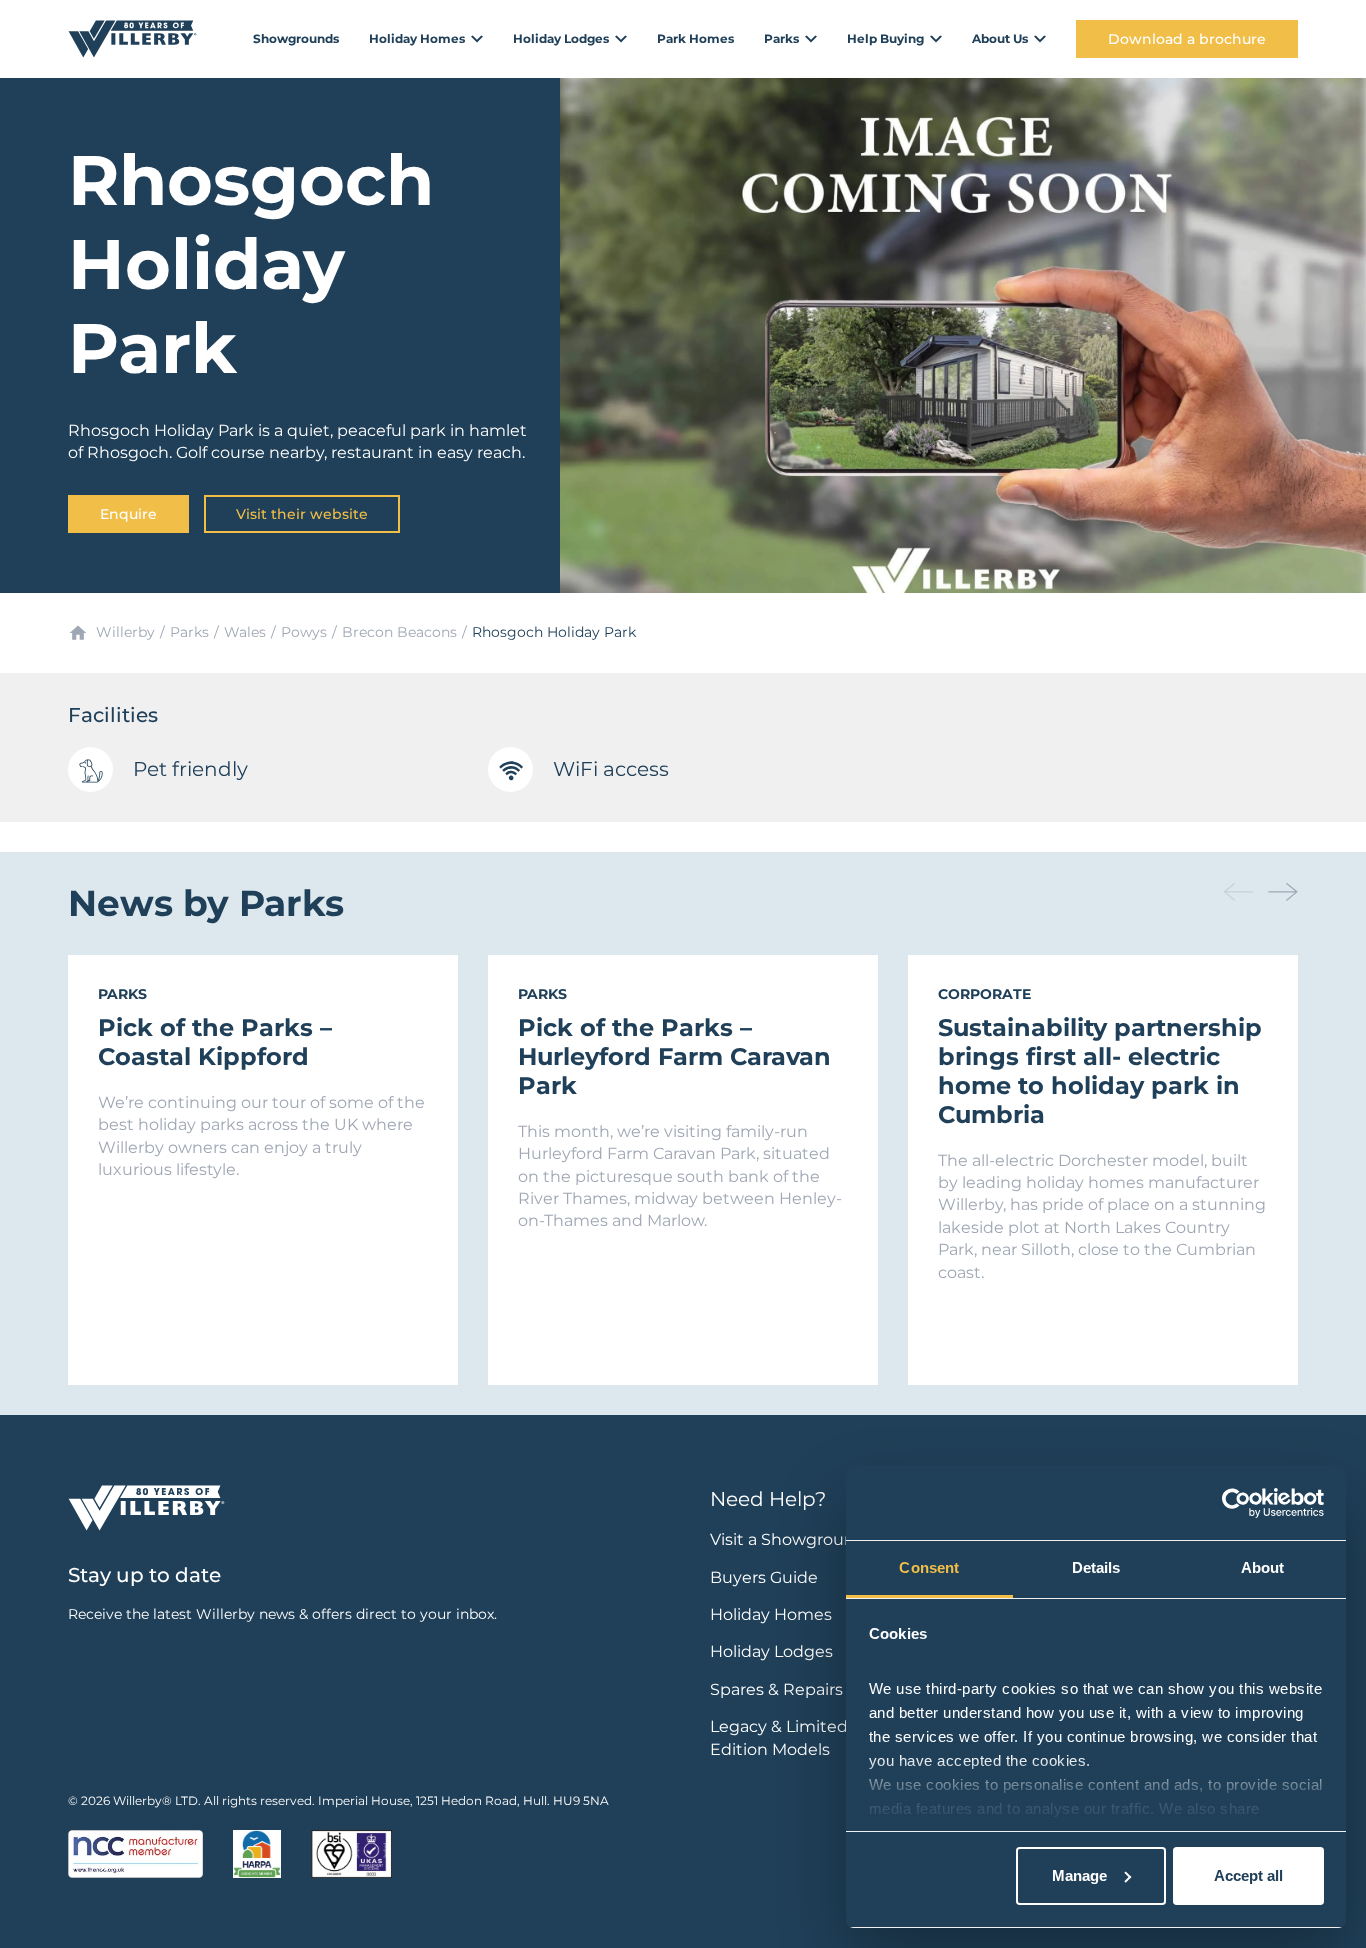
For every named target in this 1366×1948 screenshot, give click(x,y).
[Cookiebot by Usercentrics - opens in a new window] (1236, 1503)
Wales (245, 632)
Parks (189, 632)
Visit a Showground (788, 1539)
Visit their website (302, 514)
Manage (1079, 1875)
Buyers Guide (764, 1577)
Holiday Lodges (771, 1651)
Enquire (128, 514)
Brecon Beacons (399, 632)
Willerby (125, 632)
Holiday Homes (771, 1614)
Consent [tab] (929, 1567)
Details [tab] (1096, 1567)
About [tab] (1263, 1567)
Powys (304, 632)
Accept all (1248, 1875)
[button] (1283, 892)
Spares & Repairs (776, 1689)
